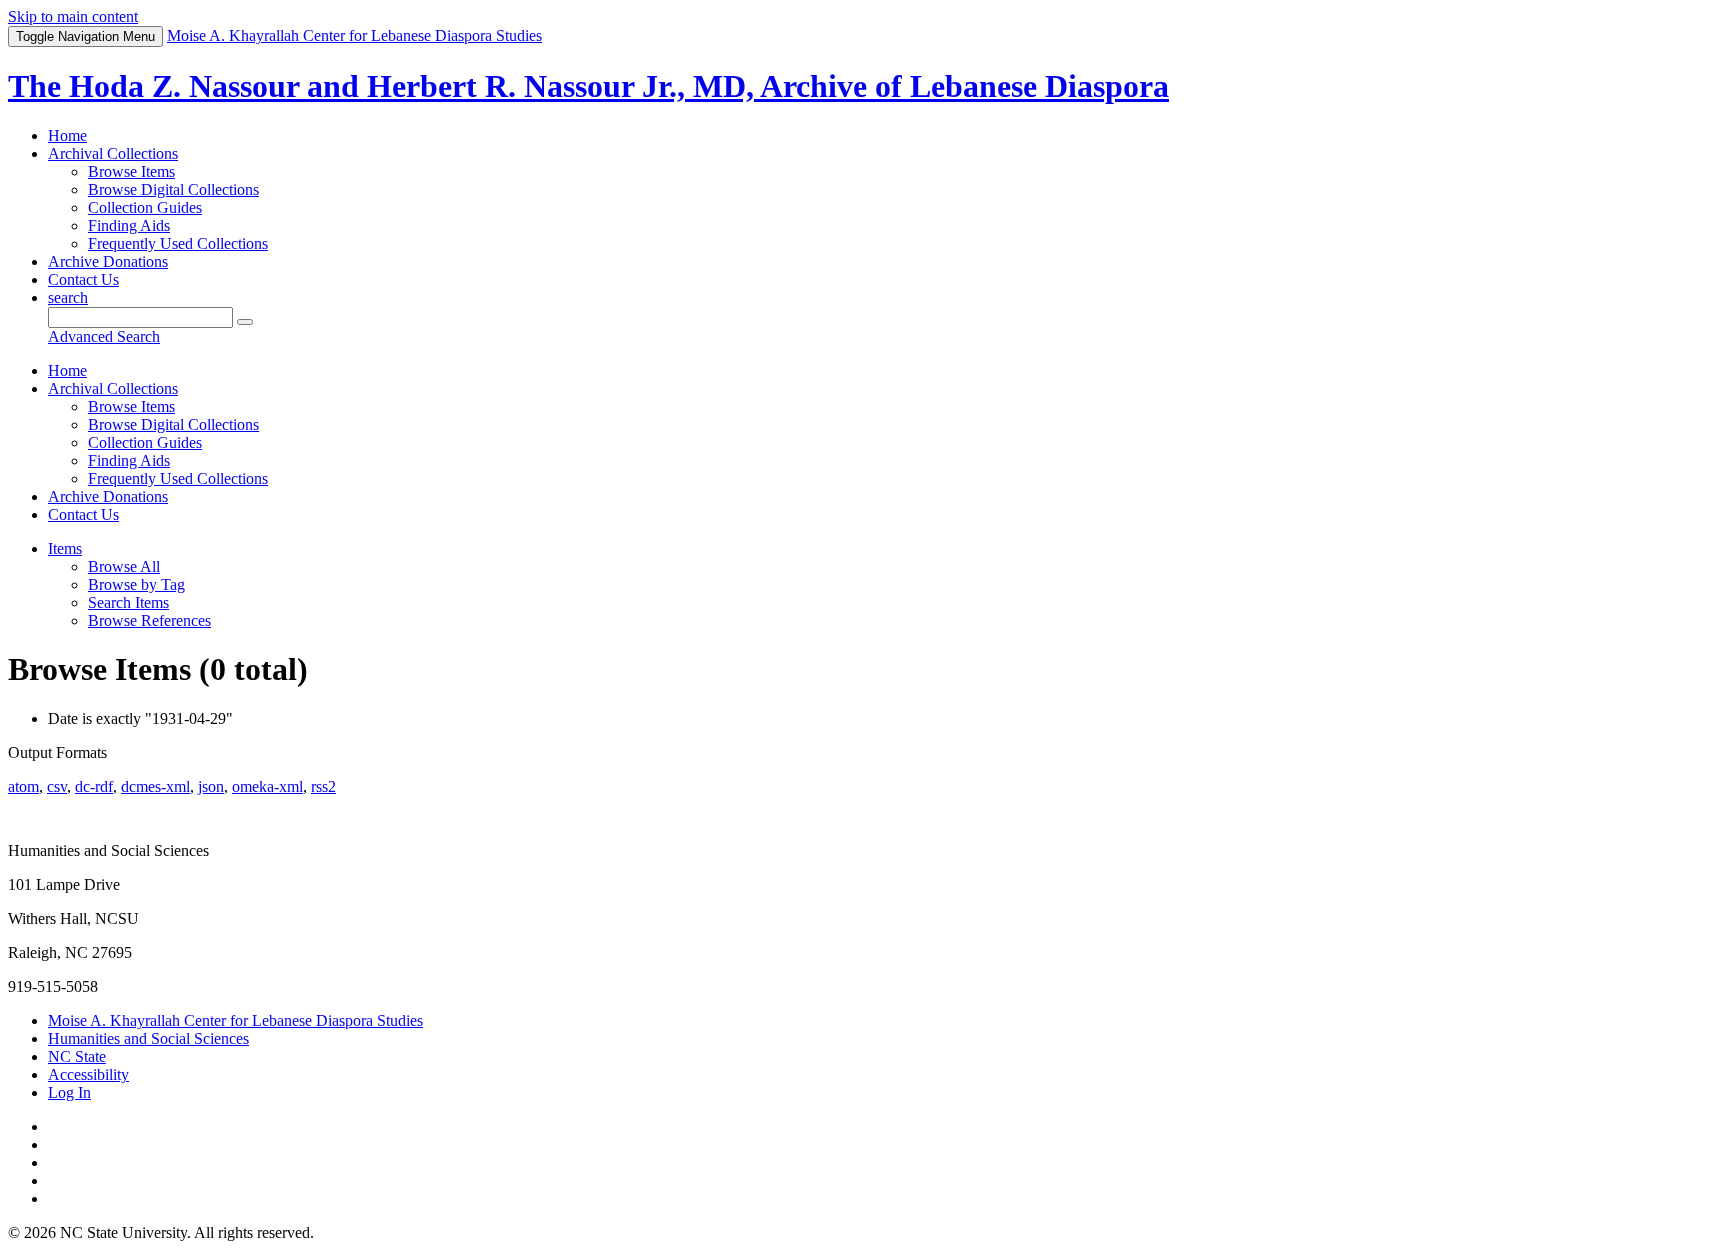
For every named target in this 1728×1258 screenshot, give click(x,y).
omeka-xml (267, 786)
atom (23, 786)
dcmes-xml (155, 786)
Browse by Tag (136, 584)
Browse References (149, 620)
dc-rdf (94, 786)
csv (57, 786)
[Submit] (245, 322)
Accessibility (88, 1074)
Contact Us (83, 279)
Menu (85, 36)
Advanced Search (104, 336)
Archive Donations (108, 261)
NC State (77, 1056)
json (211, 786)
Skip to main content (73, 16)
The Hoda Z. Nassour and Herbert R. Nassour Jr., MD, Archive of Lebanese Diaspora (588, 86)
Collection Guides (145, 207)
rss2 (323, 786)
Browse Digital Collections (173, 189)
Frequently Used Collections (178, 243)
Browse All (124, 566)
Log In (69, 1092)
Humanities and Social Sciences (148, 1038)
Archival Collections (113, 153)
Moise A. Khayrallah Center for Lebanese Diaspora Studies (235, 1020)
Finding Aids (129, 225)
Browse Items (131, 171)
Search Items (128, 602)
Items (65, 548)
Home (67, 135)
